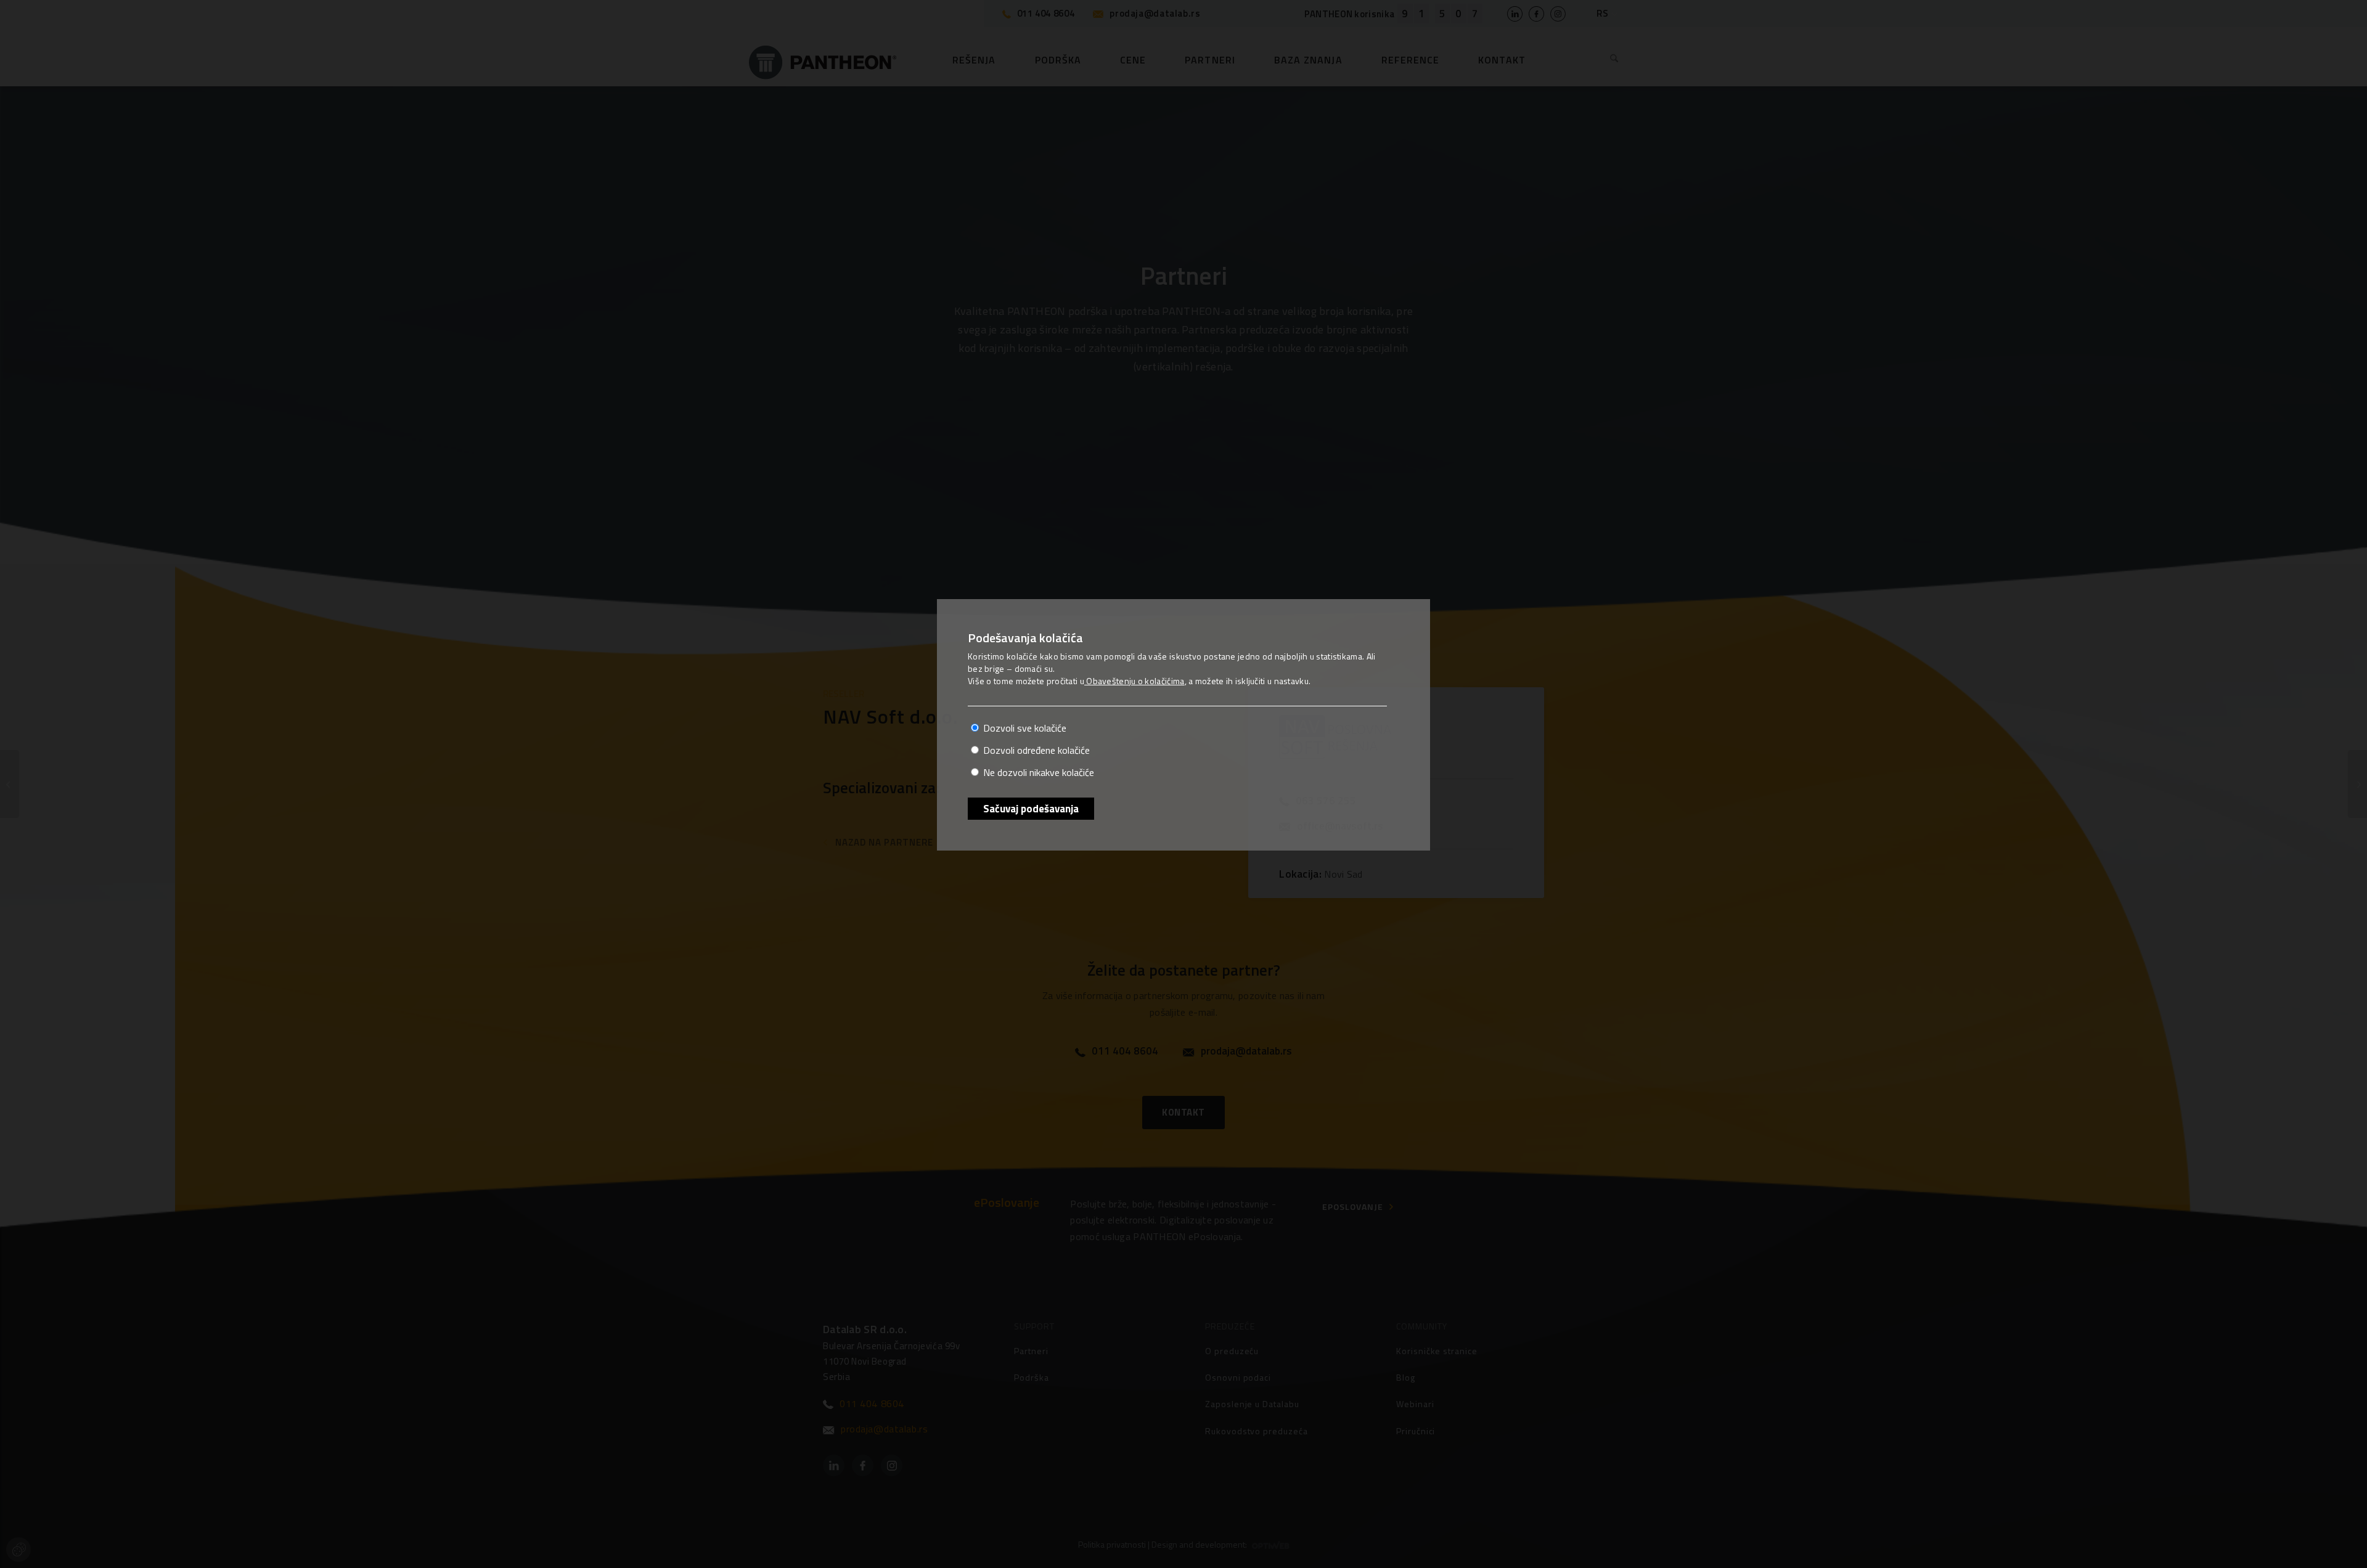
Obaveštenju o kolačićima (1134, 681)
